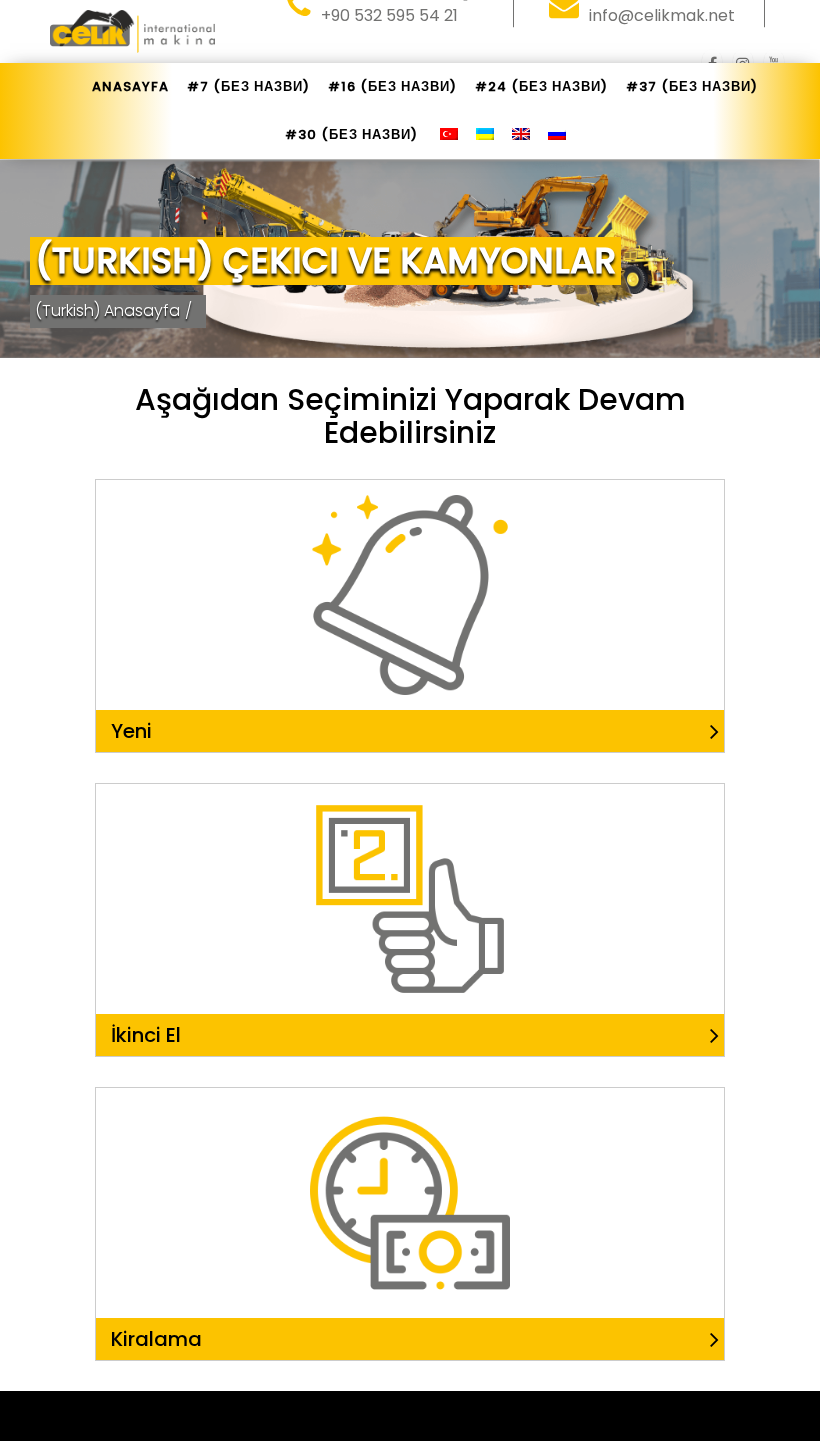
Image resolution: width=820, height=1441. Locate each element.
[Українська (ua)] (485, 135)
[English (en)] (521, 135)
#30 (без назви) (351, 134)
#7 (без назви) (248, 86)
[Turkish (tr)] (449, 135)
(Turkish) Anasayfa (107, 310)
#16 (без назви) (392, 86)
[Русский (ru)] (557, 135)
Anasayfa (130, 86)
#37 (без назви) (692, 86)
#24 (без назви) (541, 86)
